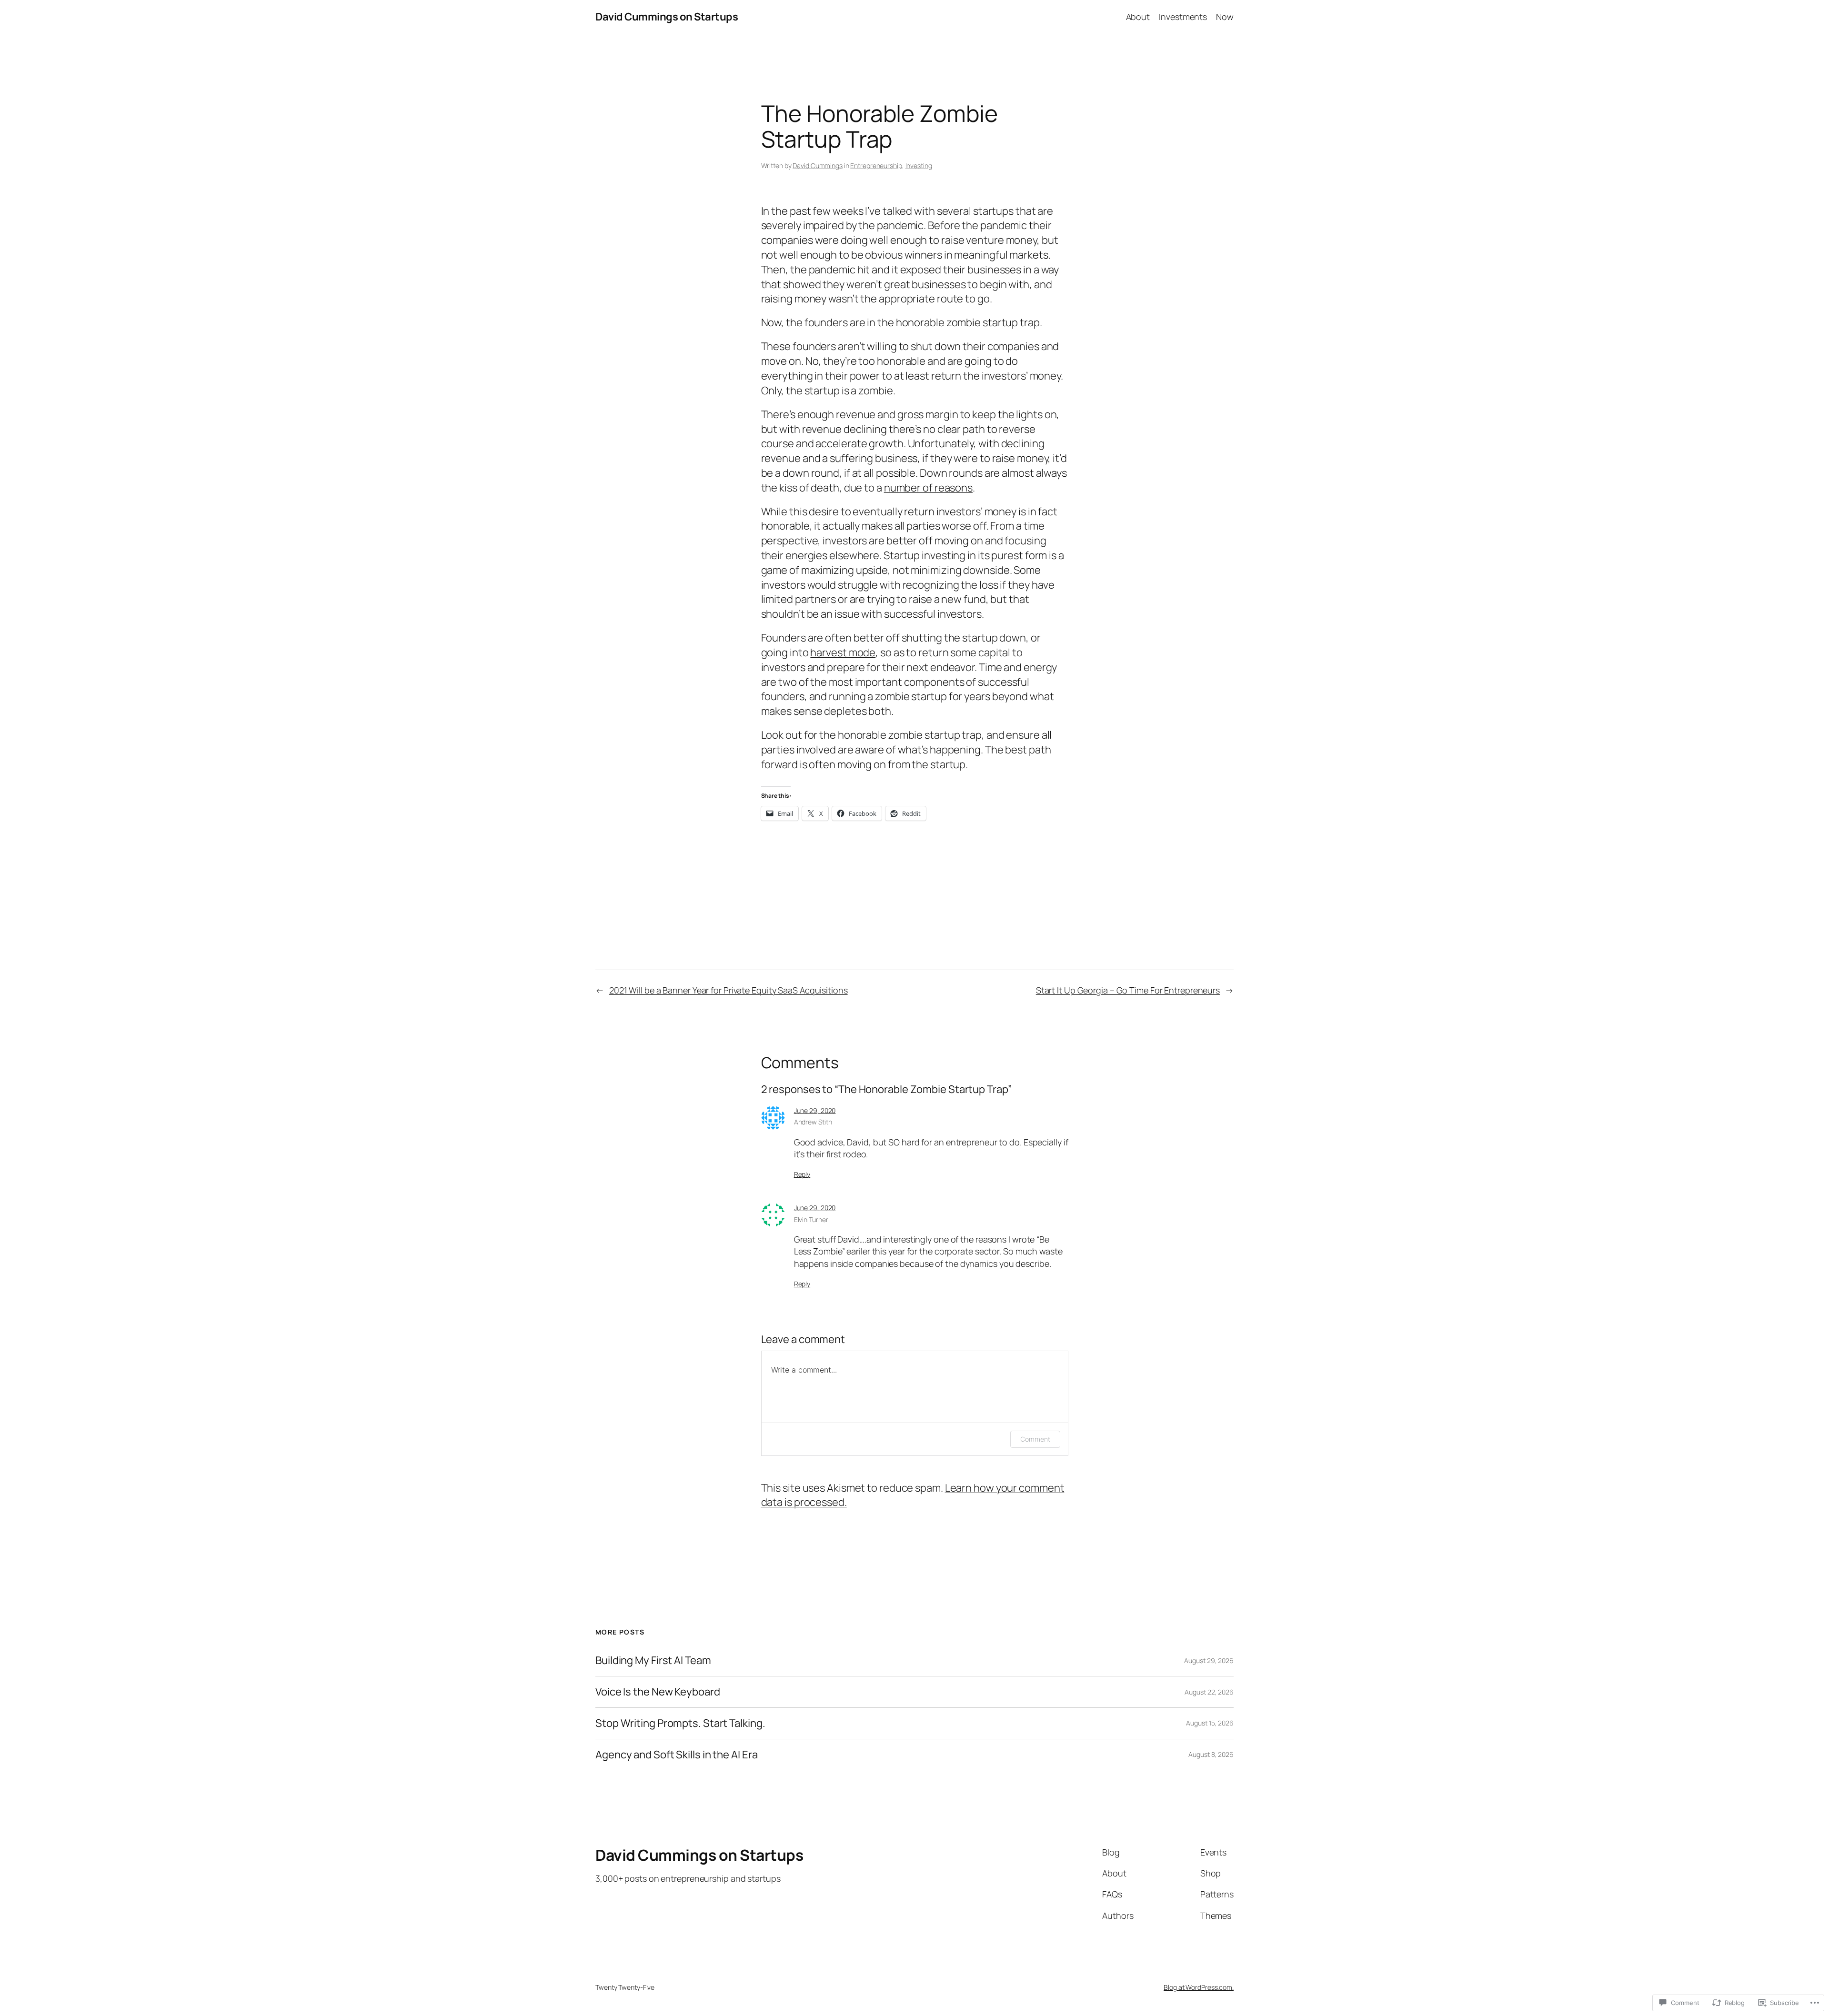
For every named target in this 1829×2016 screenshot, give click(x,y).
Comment (1035, 1439)
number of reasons (928, 488)
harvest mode (843, 652)
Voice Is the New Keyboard (658, 1692)
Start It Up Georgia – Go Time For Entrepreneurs (1128, 990)
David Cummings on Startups (667, 17)
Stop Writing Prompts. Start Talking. (680, 1723)
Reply (802, 1174)
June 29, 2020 (815, 1110)
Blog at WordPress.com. (1199, 1987)
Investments (1183, 17)
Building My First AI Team (653, 1660)
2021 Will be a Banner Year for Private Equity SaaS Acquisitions (729, 990)
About (1138, 17)
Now (1225, 17)
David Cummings (818, 165)
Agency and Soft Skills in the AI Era (676, 1755)
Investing (919, 165)
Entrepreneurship (876, 165)
